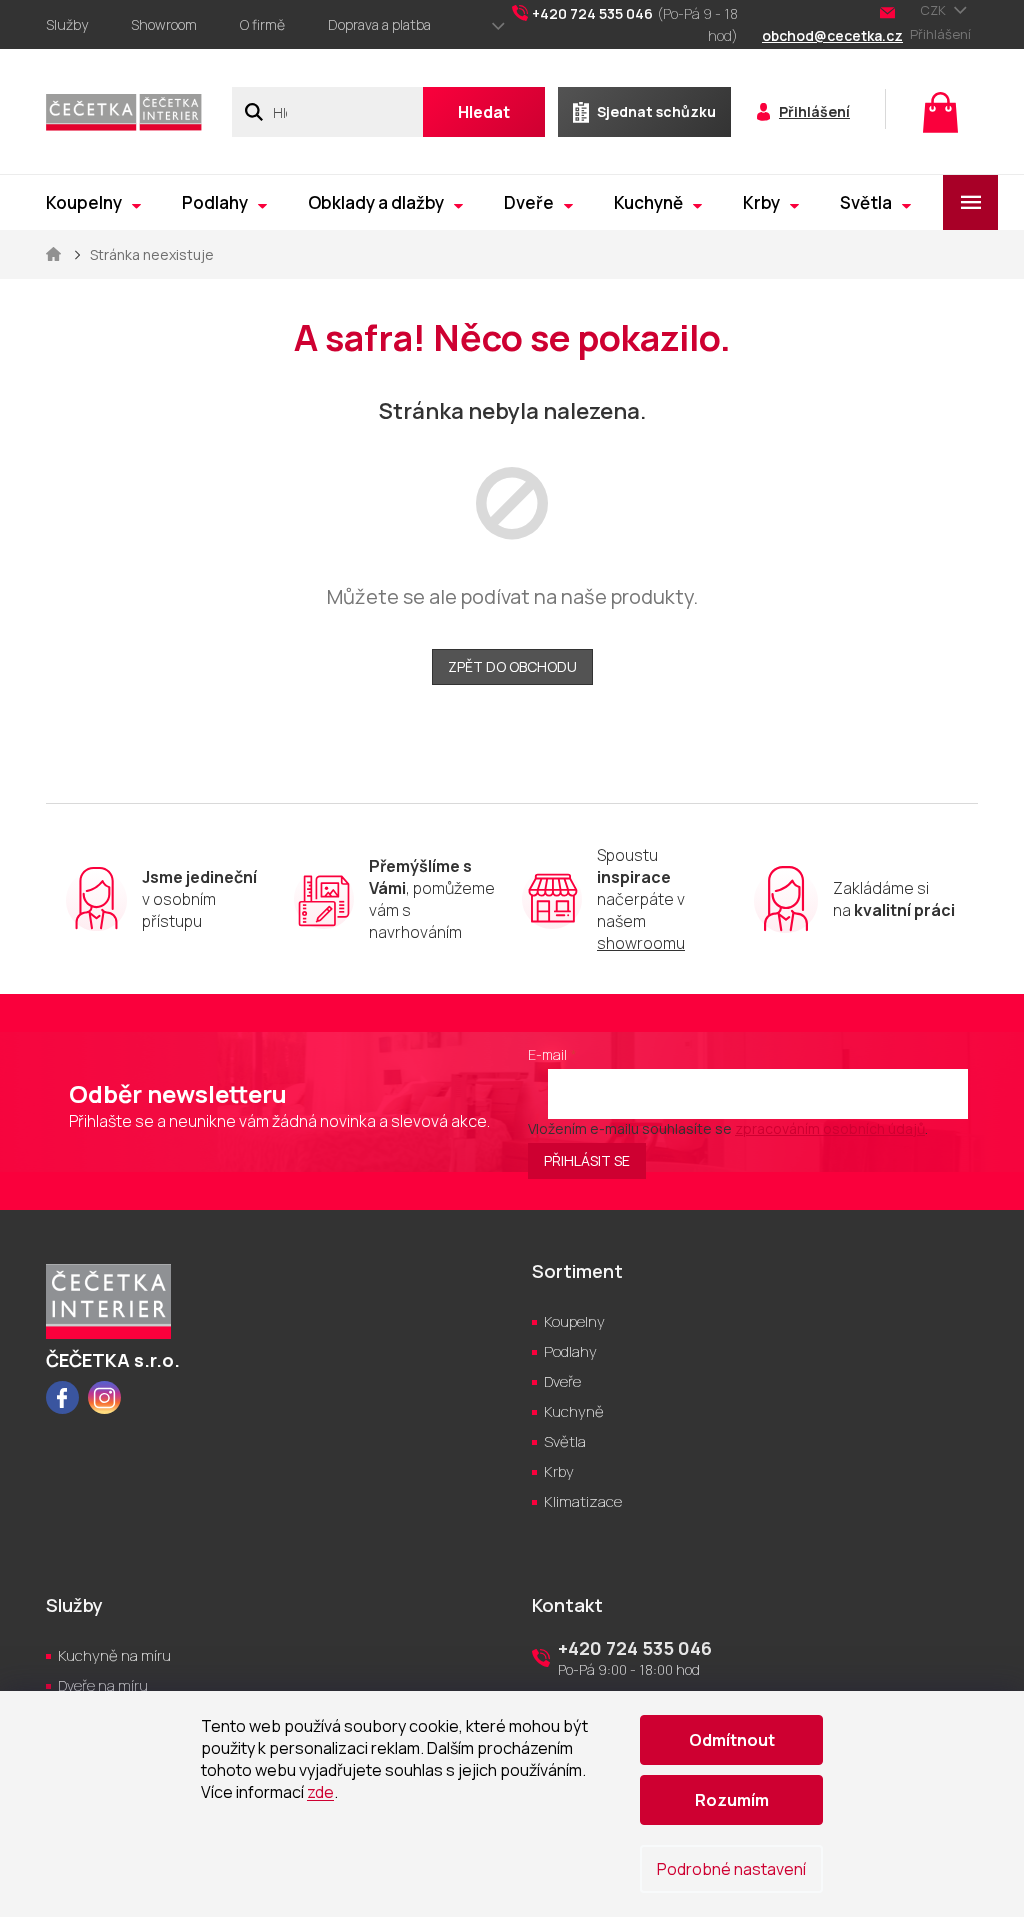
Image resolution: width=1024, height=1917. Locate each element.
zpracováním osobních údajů (830, 1128)
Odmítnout (732, 1740)
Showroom (164, 24)
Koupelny (574, 1321)
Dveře (562, 1381)
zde (320, 1792)
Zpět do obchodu (512, 666)
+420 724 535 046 (635, 1648)
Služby (67, 24)
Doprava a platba (379, 24)
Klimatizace (583, 1501)
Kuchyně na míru (114, 1655)
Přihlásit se (587, 1160)
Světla (565, 1441)
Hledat (484, 112)
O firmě (262, 24)
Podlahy (570, 1351)
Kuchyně (574, 1411)
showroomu (641, 943)
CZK (934, 10)
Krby (559, 1471)
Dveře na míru (103, 1685)
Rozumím (732, 1800)
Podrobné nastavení (731, 1869)
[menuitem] (93, 202)
